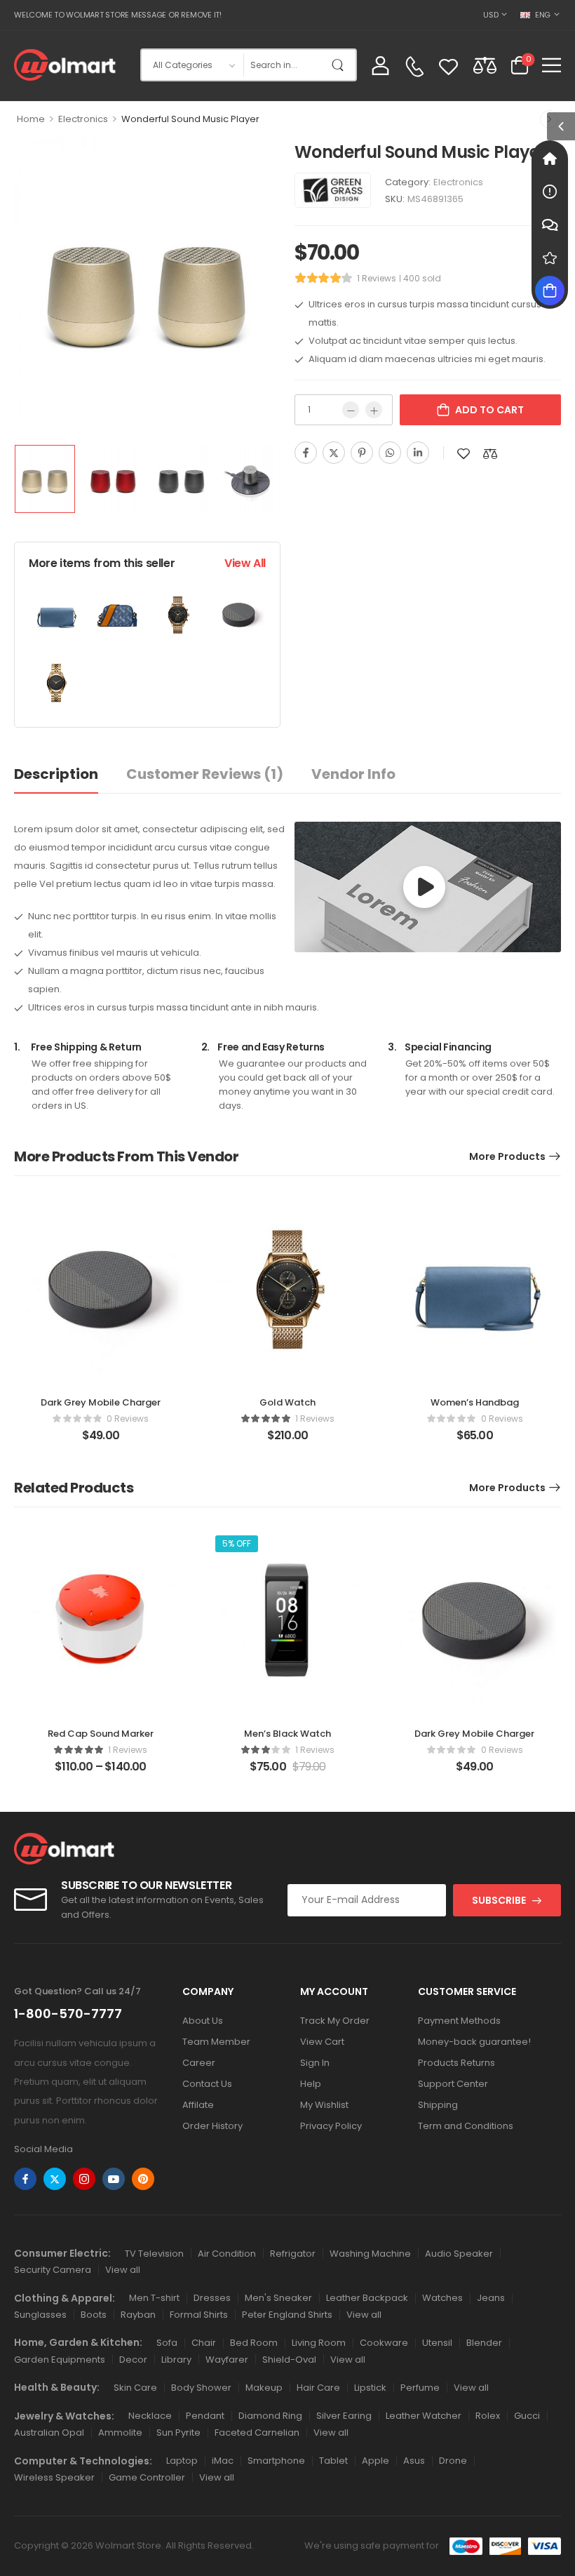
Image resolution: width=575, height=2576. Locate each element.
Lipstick (370, 2388)
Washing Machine (370, 2254)
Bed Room (254, 2343)
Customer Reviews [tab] (205, 774)
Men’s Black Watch (287, 1734)
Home (31, 119)
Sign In (315, 2063)
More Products (507, 1156)
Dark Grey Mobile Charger (101, 1402)
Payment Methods (459, 2021)
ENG (543, 15)
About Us (203, 2021)
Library (176, 2360)
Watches (442, 2298)
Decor (133, 2360)
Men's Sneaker (278, 2298)
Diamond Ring (270, 2416)
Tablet (333, 2461)
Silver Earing (344, 2416)
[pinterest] (143, 2179)
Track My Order (335, 2021)
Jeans (491, 2298)
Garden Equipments (60, 2360)
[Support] (550, 225)
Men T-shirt (154, 2298)
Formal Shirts (199, 2315)
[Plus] (374, 410)
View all (123, 2270)
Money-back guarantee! (474, 2042)
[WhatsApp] (390, 453)
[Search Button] (341, 65)
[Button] (424, 887)
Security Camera (53, 2270)
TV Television (154, 2254)
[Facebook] (306, 453)
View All (245, 563)
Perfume (420, 2388)
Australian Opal (49, 2432)
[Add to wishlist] (464, 454)
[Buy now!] (550, 291)
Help (311, 2084)
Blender (484, 2343)
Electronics (83, 119)
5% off (237, 1543)
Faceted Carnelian (257, 2432)
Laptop (182, 2461)
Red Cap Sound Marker (101, 1734)
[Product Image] (147, 288)
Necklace (150, 2416)
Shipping (438, 2105)
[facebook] (25, 2179)
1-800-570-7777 (68, 2014)
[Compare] (485, 65)
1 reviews (377, 278)
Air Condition (227, 2254)
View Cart (322, 2042)
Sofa (167, 2343)
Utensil (437, 2343)
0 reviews (128, 1419)
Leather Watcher (424, 2416)
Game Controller (147, 2477)
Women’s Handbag (475, 1402)
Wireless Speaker (54, 2477)
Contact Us (207, 2084)
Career (199, 2063)
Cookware (384, 2343)
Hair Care (318, 2388)
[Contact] (414, 67)
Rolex (488, 2416)
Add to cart (489, 410)
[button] (552, 65)
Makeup (264, 2388)
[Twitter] (334, 453)
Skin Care (135, 2388)
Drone (453, 2461)
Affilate (198, 2105)
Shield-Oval (289, 2360)
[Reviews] (550, 258)
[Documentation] (550, 192)
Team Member (216, 2042)
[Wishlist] (448, 65)
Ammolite (120, 2432)
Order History (212, 2126)
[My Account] (380, 65)
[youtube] (114, 2179)
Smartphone (276, 2461)
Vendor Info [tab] (353, 774)
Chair (204, 2343)
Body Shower (201, 2388)
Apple (376, 2461)
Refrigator (293, 2254)
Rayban (138, 2315)
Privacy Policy (331, 2126)
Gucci (527, 2416)
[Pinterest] (362, 453)
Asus (414, 2461)
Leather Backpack (367, 2298)
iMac (223, 2461)
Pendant (205, 2416)
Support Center (453, 2084)
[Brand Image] (333, 190)
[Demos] (550, 159)
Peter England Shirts (287, 2315)
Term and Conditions (466, 2126)
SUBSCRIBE (499, 1900)
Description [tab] (56, 774)
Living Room (319, 2343)
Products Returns (456, 2063)
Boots (94, 2315)
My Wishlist (324, 2105)
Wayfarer (227, 2360)
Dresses (212, 2298)
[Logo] (65, 65)
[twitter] (55, 2179)
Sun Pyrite (178, 2432)
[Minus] (351, 410)
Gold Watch (287, 1402)
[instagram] (84, 2179)
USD (491, 15)
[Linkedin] (418, 453)
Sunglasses (40, 2315)
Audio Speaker (459, 2254)
